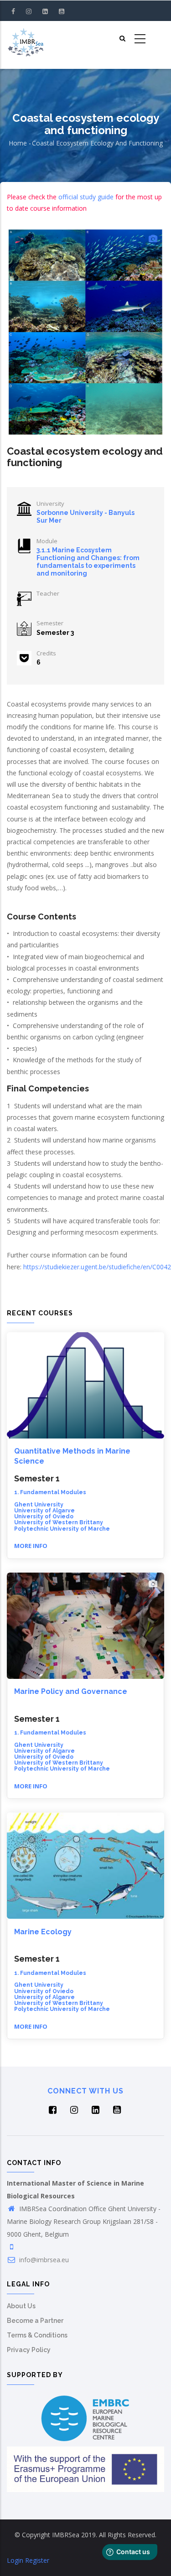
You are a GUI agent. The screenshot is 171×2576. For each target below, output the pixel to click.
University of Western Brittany (59, 1522)
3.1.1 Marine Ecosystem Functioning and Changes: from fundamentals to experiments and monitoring (88, 561)
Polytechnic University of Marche (62, 1529)
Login (15, 2560)
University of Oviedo (44, 1517)
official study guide (86, 197)
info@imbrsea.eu (43, 2260)
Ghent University (39, 1505)
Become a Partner (35, 2321)
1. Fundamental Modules (50, 1492)
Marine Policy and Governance (71, 1691)
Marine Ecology (43, 1932)
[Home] (26, 39)
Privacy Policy (29, 2350)
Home (18, 143)
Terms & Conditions (37, 2335)
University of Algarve (44, 1511)
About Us (21, 2306)
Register (37, 2560)
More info (31, 1546)
